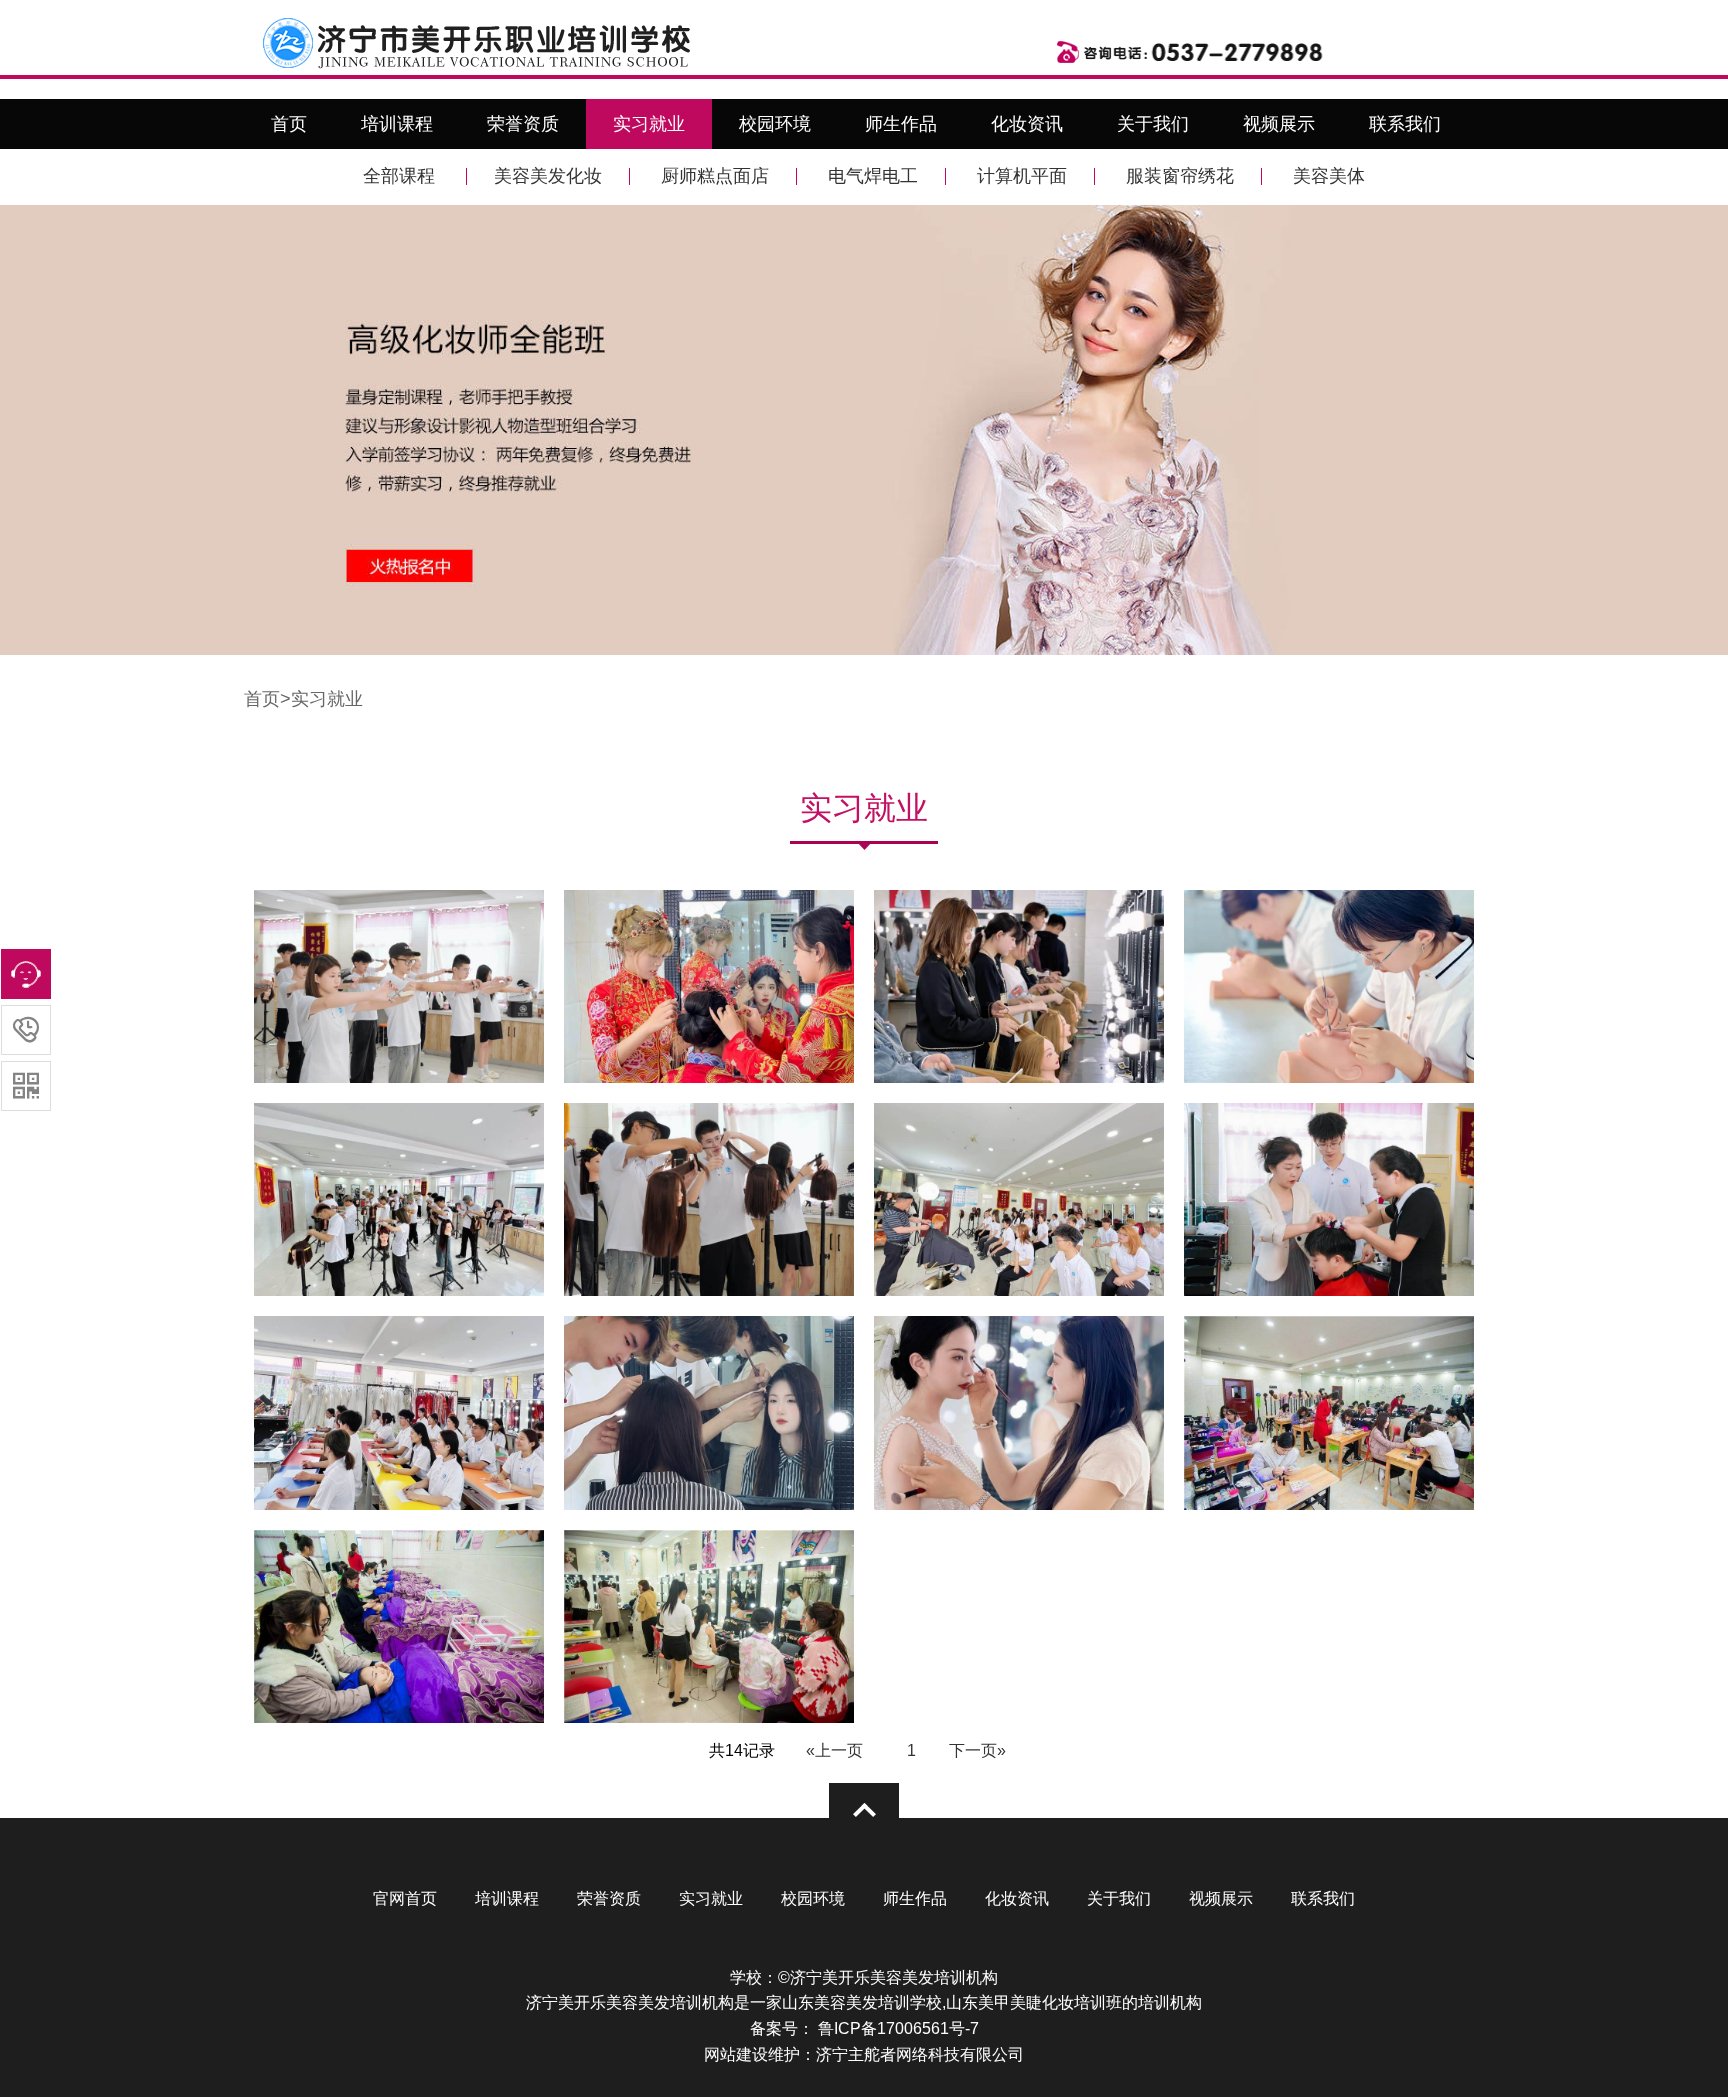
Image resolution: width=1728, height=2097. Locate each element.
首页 (289, 124)
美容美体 (1329, 176)
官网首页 (405, 1898)
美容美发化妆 (548, 176)
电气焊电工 (873, 176)
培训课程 (397, 124)
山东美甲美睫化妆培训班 (1034, 2002)
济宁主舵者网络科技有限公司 (920, 2054)
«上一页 (834, 1750)
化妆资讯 (1027, 124)
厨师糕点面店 (715, 176)
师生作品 (901, 124)
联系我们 (1405, 124)
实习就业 (649, 124)
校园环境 (775, 124)
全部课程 (399, 176)
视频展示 (1279, 124)
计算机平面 (1022, 176)
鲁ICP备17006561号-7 (896, 2028)
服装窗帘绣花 (1180, 176)
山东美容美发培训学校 (862, 2002)
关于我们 (1153, 124)
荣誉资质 (523, 124)
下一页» (977, 1750)
